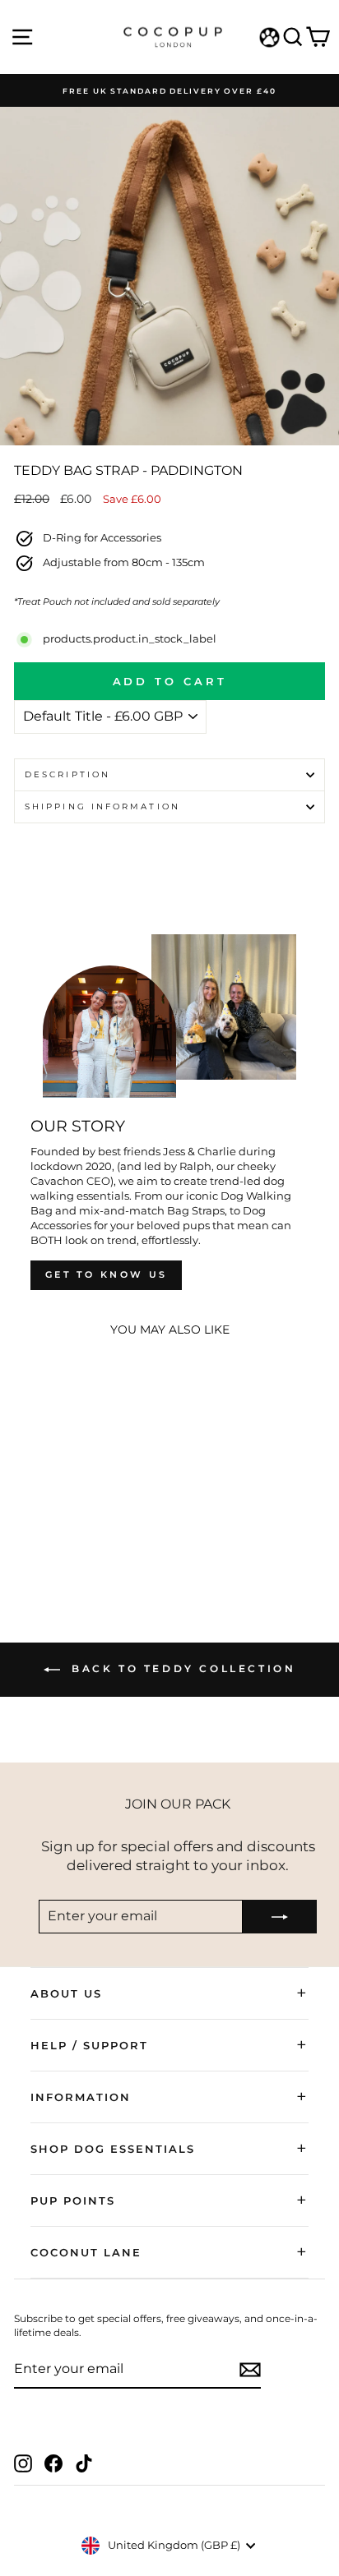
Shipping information (102, 806)
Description (67, 774)
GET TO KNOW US (106, 1274)
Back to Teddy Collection (181, 1668)
